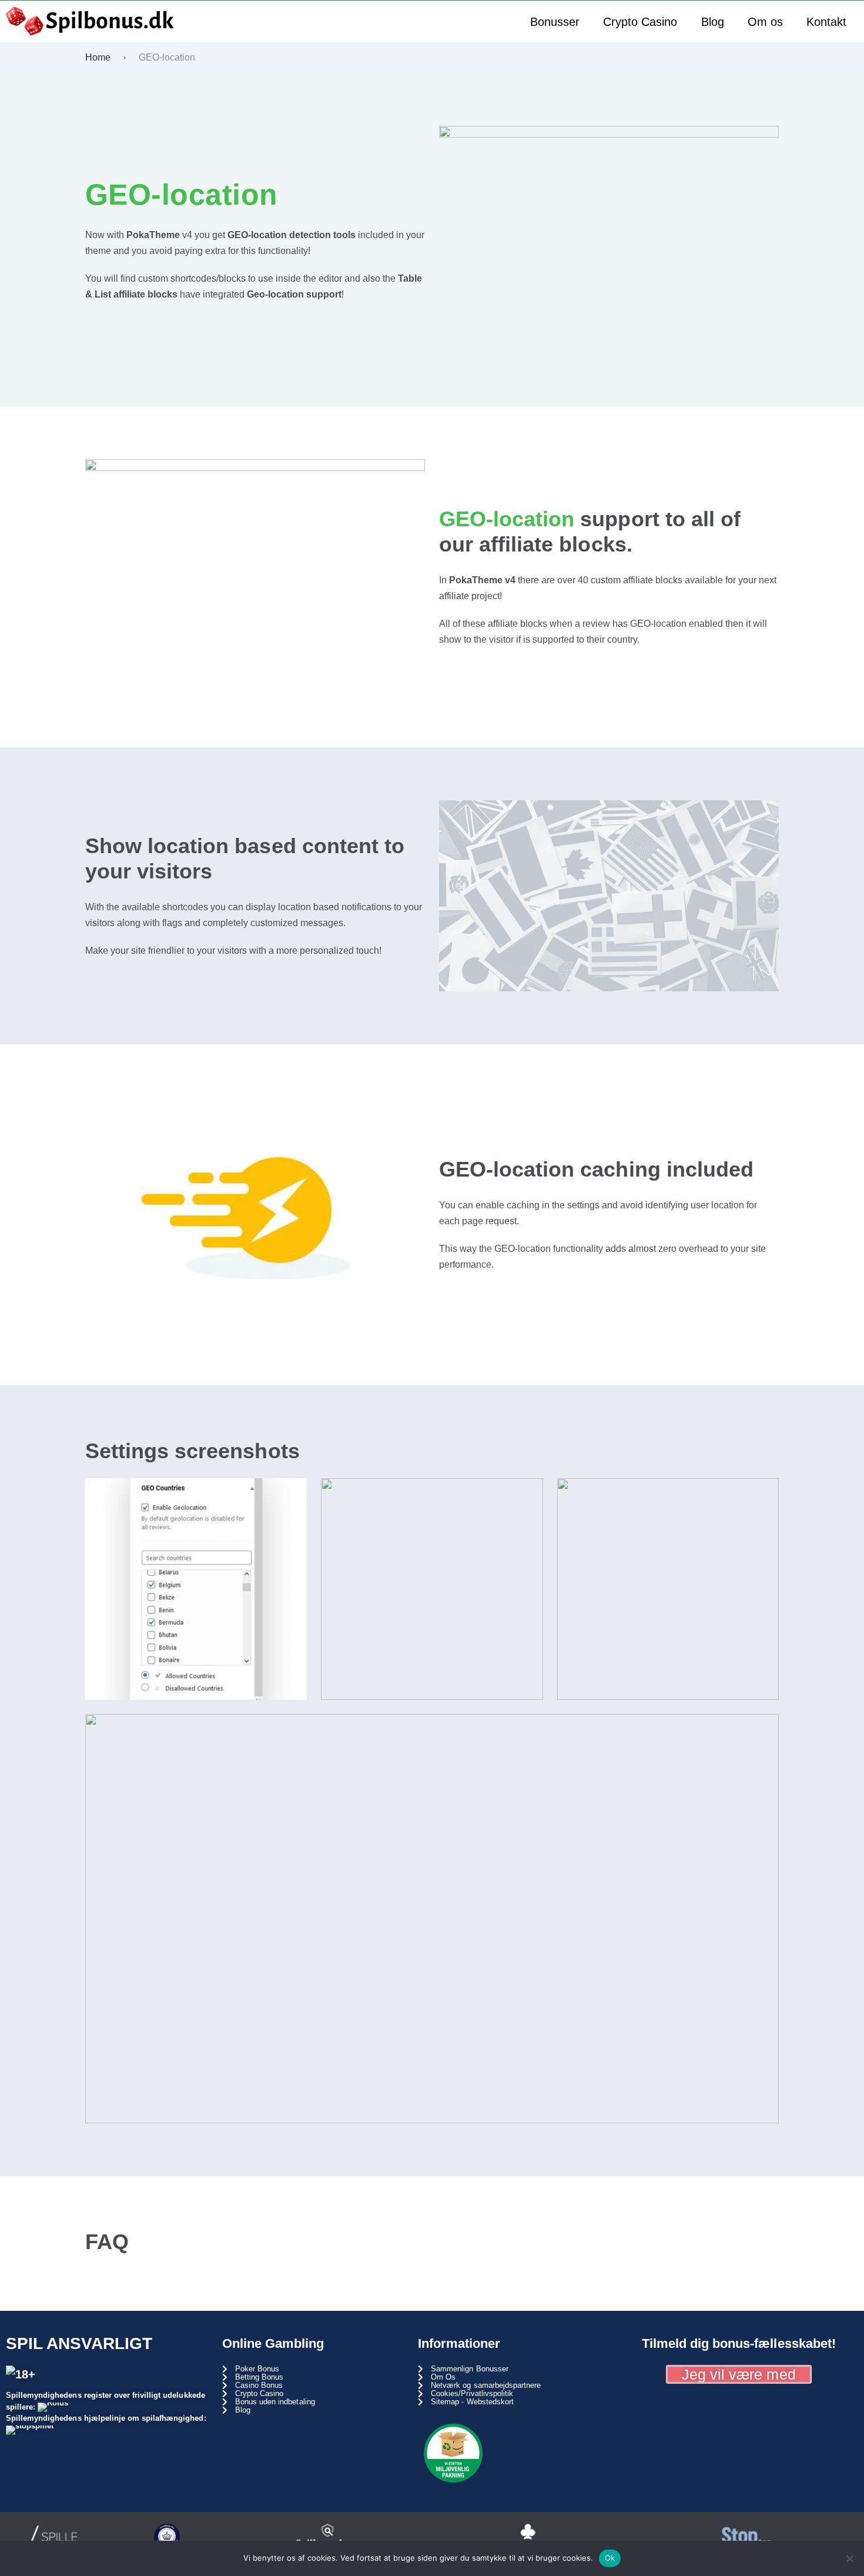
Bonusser (555, 22)
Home (98, 57)
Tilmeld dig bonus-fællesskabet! (739, 2343)
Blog (713, 22)
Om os (765, 22)
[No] (849, 2558)
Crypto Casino (640, 22)
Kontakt (826, 22)
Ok (610, 2558)
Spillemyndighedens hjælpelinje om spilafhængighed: (106, 2418)
